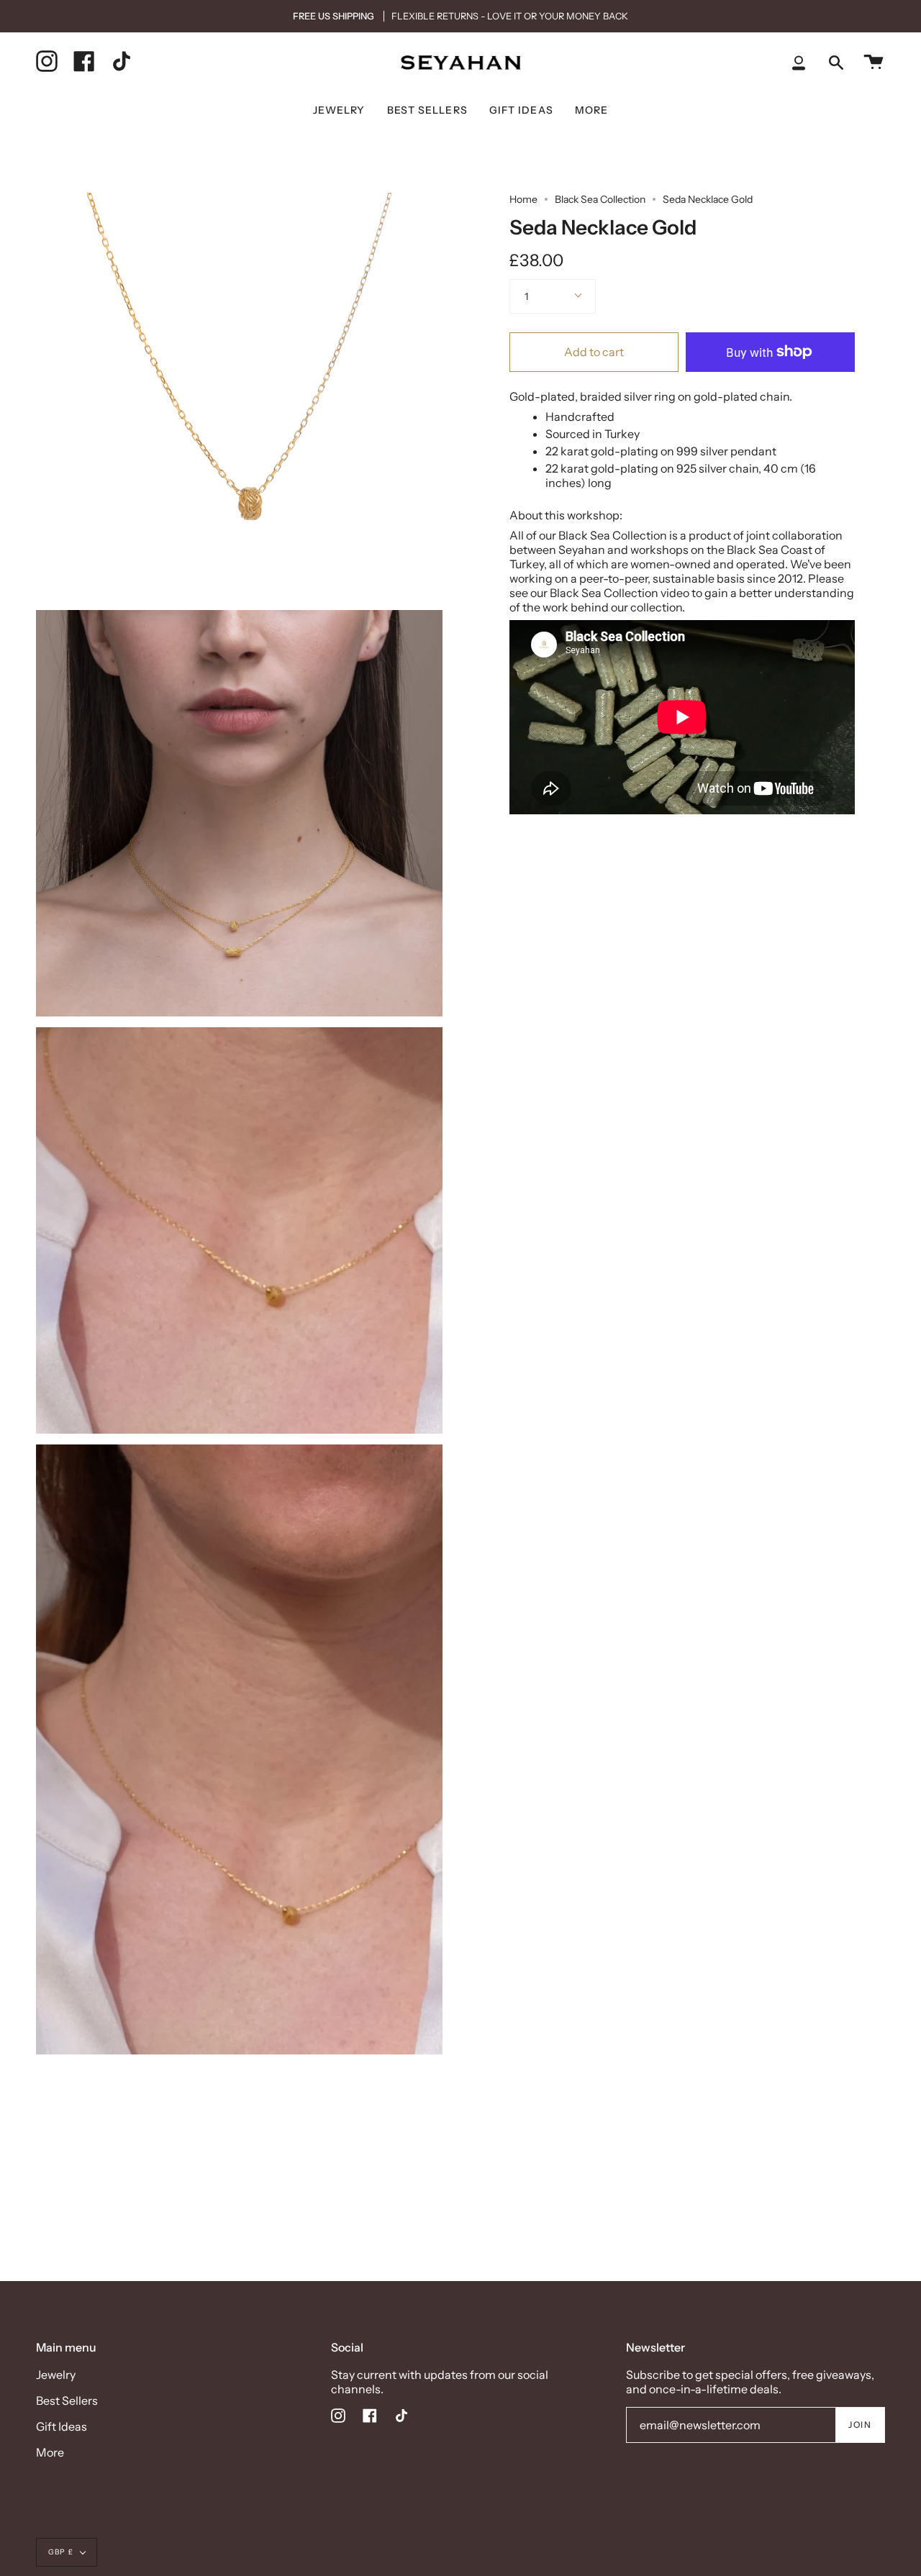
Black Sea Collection (600, 199)
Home (523, 199)
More (50, 2452)
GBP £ (61, 2552)
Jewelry (56, 2375)
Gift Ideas (62, 2426)
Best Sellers (67, 2400)
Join (860, 2425)
